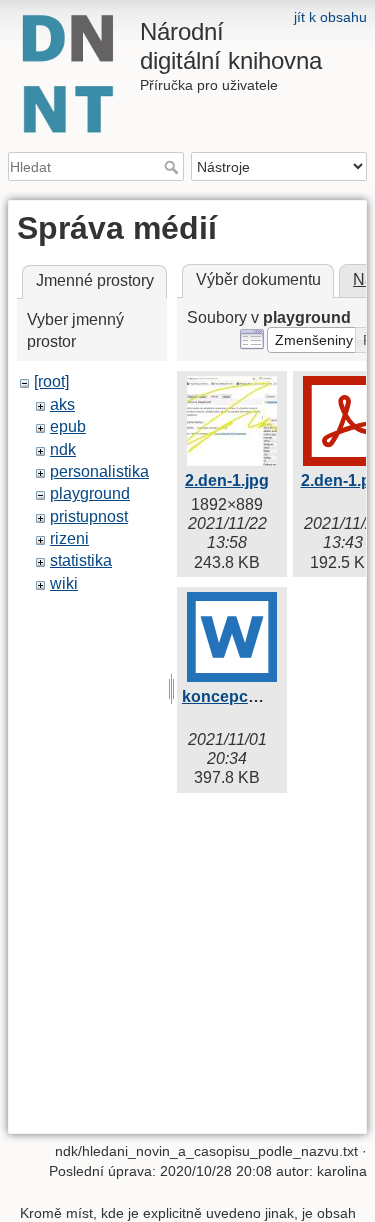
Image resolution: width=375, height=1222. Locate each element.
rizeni (69, 538)
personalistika (99, 471)
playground (90, 493)
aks (62, 404)
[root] (51, 381)
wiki (64, 583)
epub (68, 426)
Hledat (173, 167)
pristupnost (89, 516)
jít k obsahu (330, 17)
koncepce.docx (240, 696)
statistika (81, 560)
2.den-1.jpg (227, 480)
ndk (63, 449)
